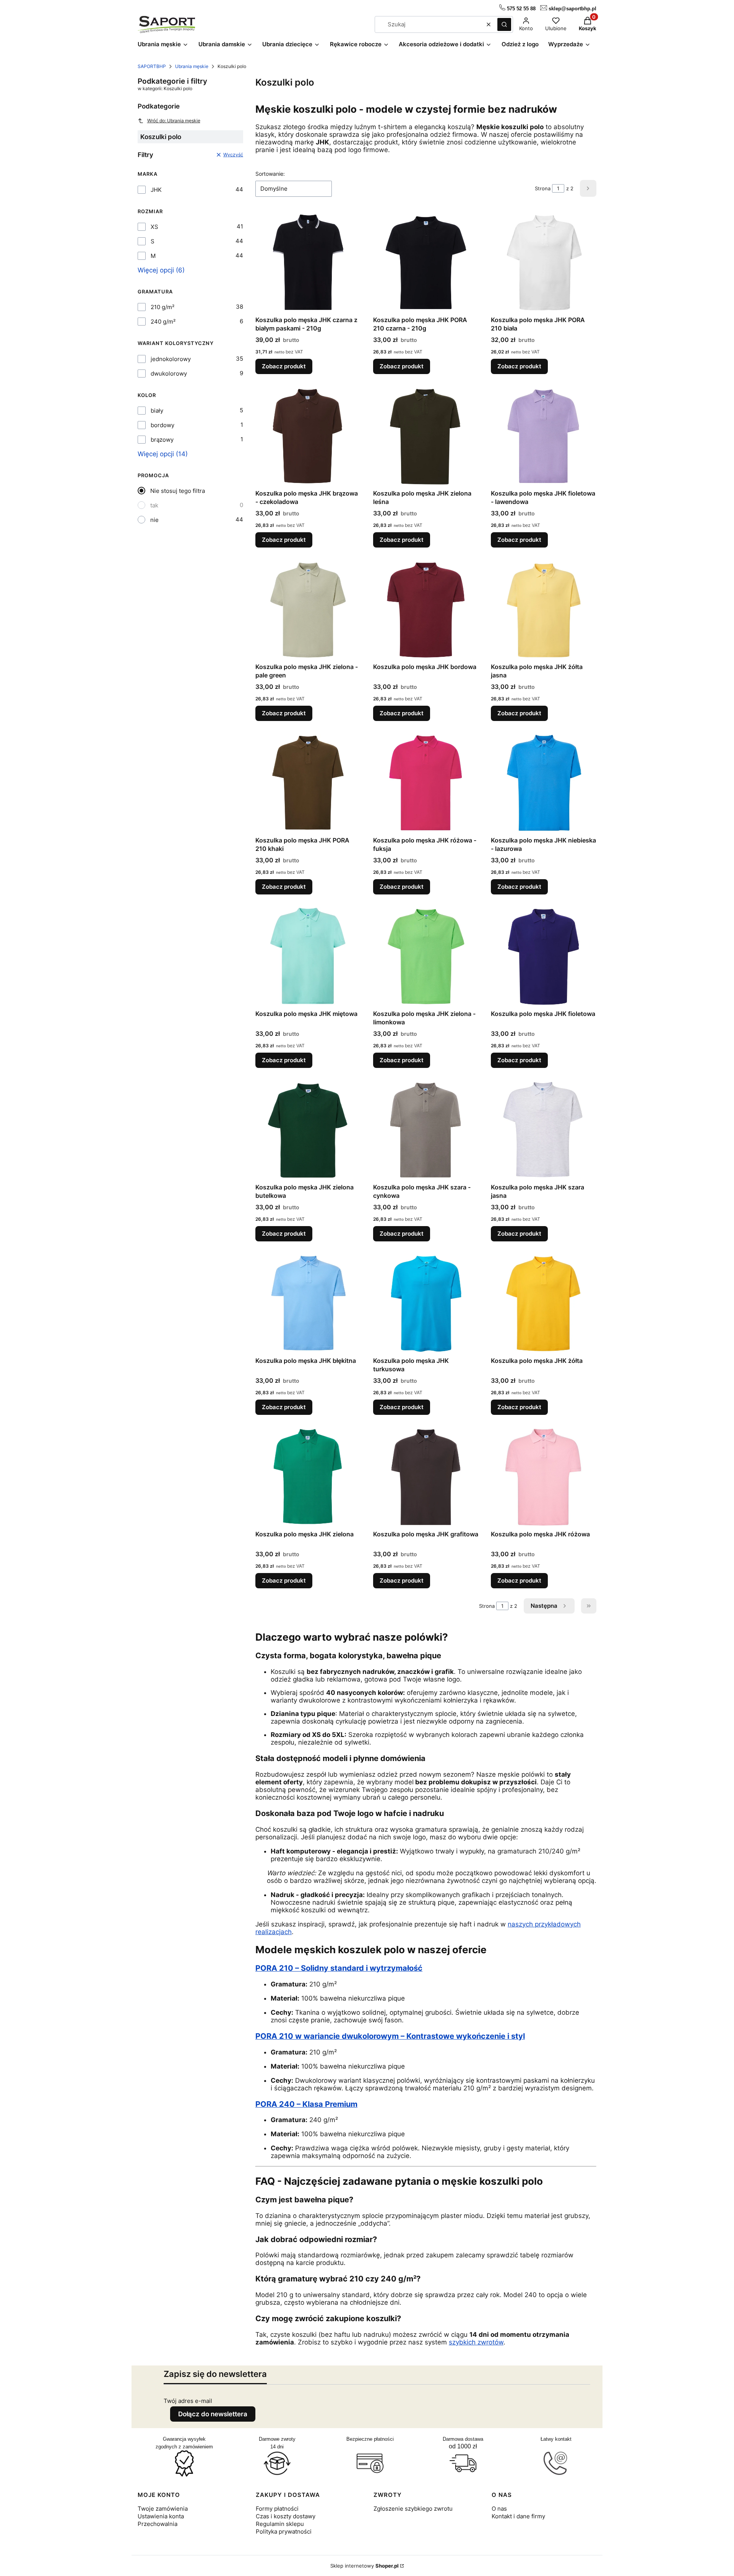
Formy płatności (277, 2509)
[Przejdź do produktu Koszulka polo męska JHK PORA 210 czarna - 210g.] (426, 262)
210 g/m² (162, 307)
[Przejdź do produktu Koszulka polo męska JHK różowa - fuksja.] (426, 783)
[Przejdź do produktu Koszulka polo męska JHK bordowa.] (426, 609)
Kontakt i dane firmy (518, 2516)
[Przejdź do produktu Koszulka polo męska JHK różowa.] (544, 1477)
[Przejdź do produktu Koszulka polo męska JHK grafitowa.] (426, 1477)
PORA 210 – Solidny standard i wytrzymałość (339, 1968)
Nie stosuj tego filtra (178, 491)
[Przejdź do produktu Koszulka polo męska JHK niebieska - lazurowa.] (544, 783)
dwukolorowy (169, 373)
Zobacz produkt (284, 366)
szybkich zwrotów (476, 2342)
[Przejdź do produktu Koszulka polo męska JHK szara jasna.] (544, 1130)
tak (154, 505)
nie (154, 520)
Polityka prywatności (284, 2531)
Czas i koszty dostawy (286, 2516)
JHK (156, 190)
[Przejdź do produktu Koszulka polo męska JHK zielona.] (308, 1477)
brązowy (162, 440)
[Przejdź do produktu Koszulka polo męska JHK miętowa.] (308, 956)
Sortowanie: (270, 174)
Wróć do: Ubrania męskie (174, 121)
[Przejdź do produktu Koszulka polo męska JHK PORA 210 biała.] (544, 262)
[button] (504, 24)
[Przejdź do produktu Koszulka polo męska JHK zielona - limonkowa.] (426, 956)
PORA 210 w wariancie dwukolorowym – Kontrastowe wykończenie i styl (390, 2036)
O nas (499, 2509)
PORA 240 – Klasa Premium (306, 2104)
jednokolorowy (171, 359)
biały (157, 411)
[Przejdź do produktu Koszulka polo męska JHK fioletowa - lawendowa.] (544, 436)
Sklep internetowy (365, 2566)
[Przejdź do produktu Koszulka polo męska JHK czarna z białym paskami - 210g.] (308, 262)
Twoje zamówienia (163, 2509)
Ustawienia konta (161, 2516)
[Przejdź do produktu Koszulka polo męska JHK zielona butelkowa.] (308, 1130)
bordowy (162, 425)
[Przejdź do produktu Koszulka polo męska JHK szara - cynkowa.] (426, 1130)
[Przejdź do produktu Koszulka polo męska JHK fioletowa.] (544, 956)
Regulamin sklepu (280, 2524)
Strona (543, 188)
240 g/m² (163, 322)
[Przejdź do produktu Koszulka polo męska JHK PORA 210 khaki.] (308, 783)
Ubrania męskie (192, 66)
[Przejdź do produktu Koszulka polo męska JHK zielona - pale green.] (308, 609)
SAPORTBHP (152, 66)
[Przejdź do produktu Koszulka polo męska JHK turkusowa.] (426, 1303)
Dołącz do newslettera (213, 2414)
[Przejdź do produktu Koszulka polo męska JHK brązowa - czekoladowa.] (308, 436)
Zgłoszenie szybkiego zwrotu (413, 2509)
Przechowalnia (158, 2524)
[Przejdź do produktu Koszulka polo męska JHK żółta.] (544, 1303)
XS (154, 227)
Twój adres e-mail (188, 2401)
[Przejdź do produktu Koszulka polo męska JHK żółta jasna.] (544, 609)
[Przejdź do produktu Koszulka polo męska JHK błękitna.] (308, 1303)
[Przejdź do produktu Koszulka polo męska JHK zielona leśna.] (426, 436)
